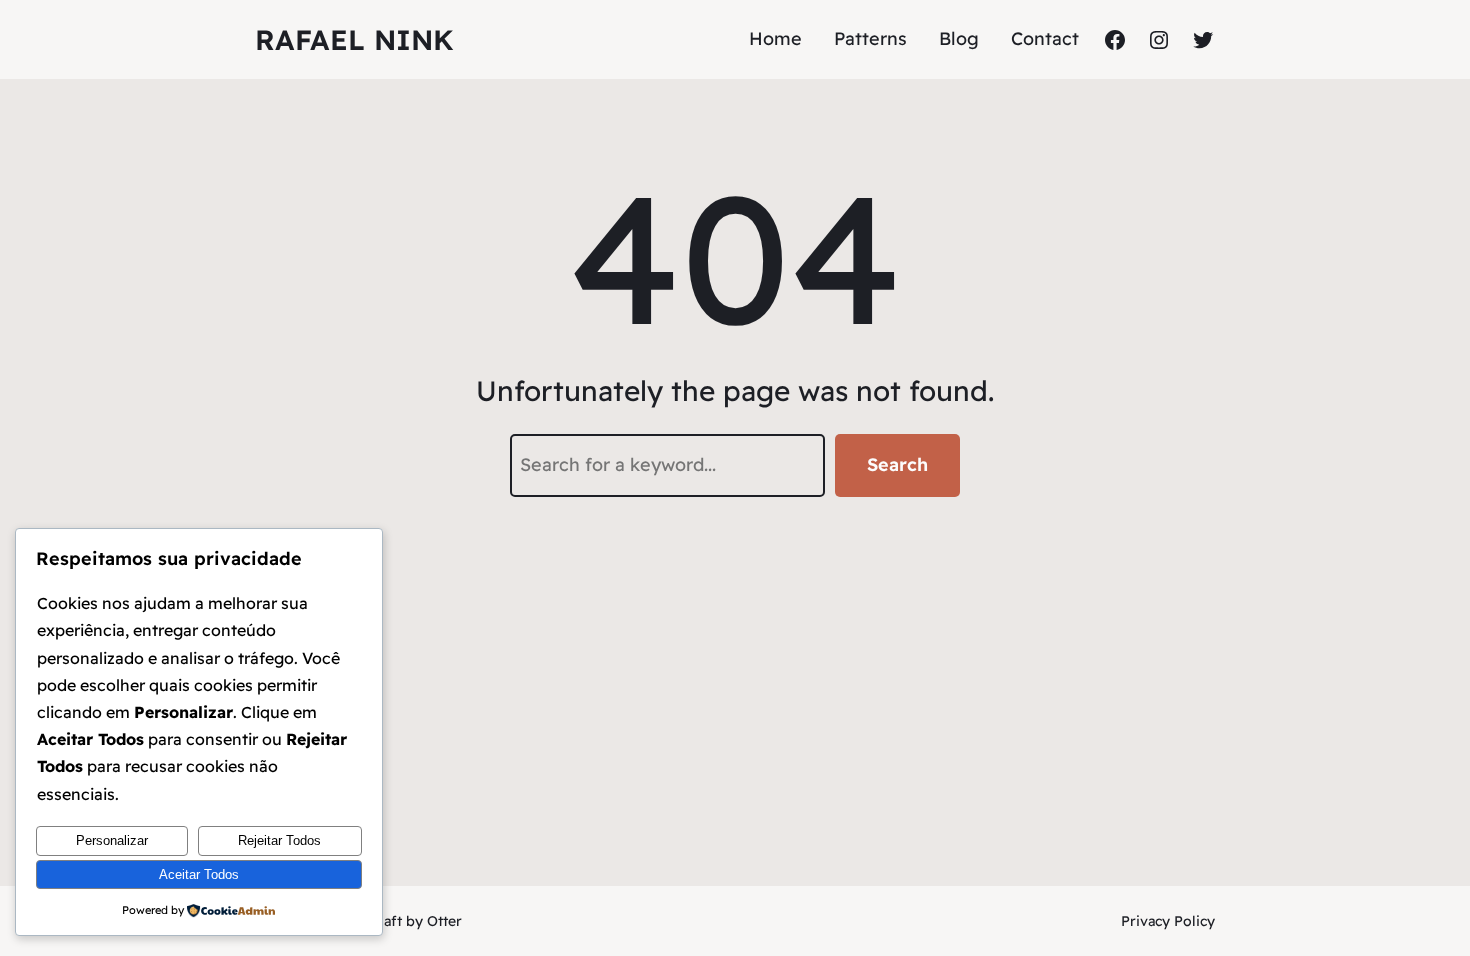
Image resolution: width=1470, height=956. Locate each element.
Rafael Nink (354, 39)
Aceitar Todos (199, 874)
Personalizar (112, 840)
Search (897, 464)
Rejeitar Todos (279, 840)
